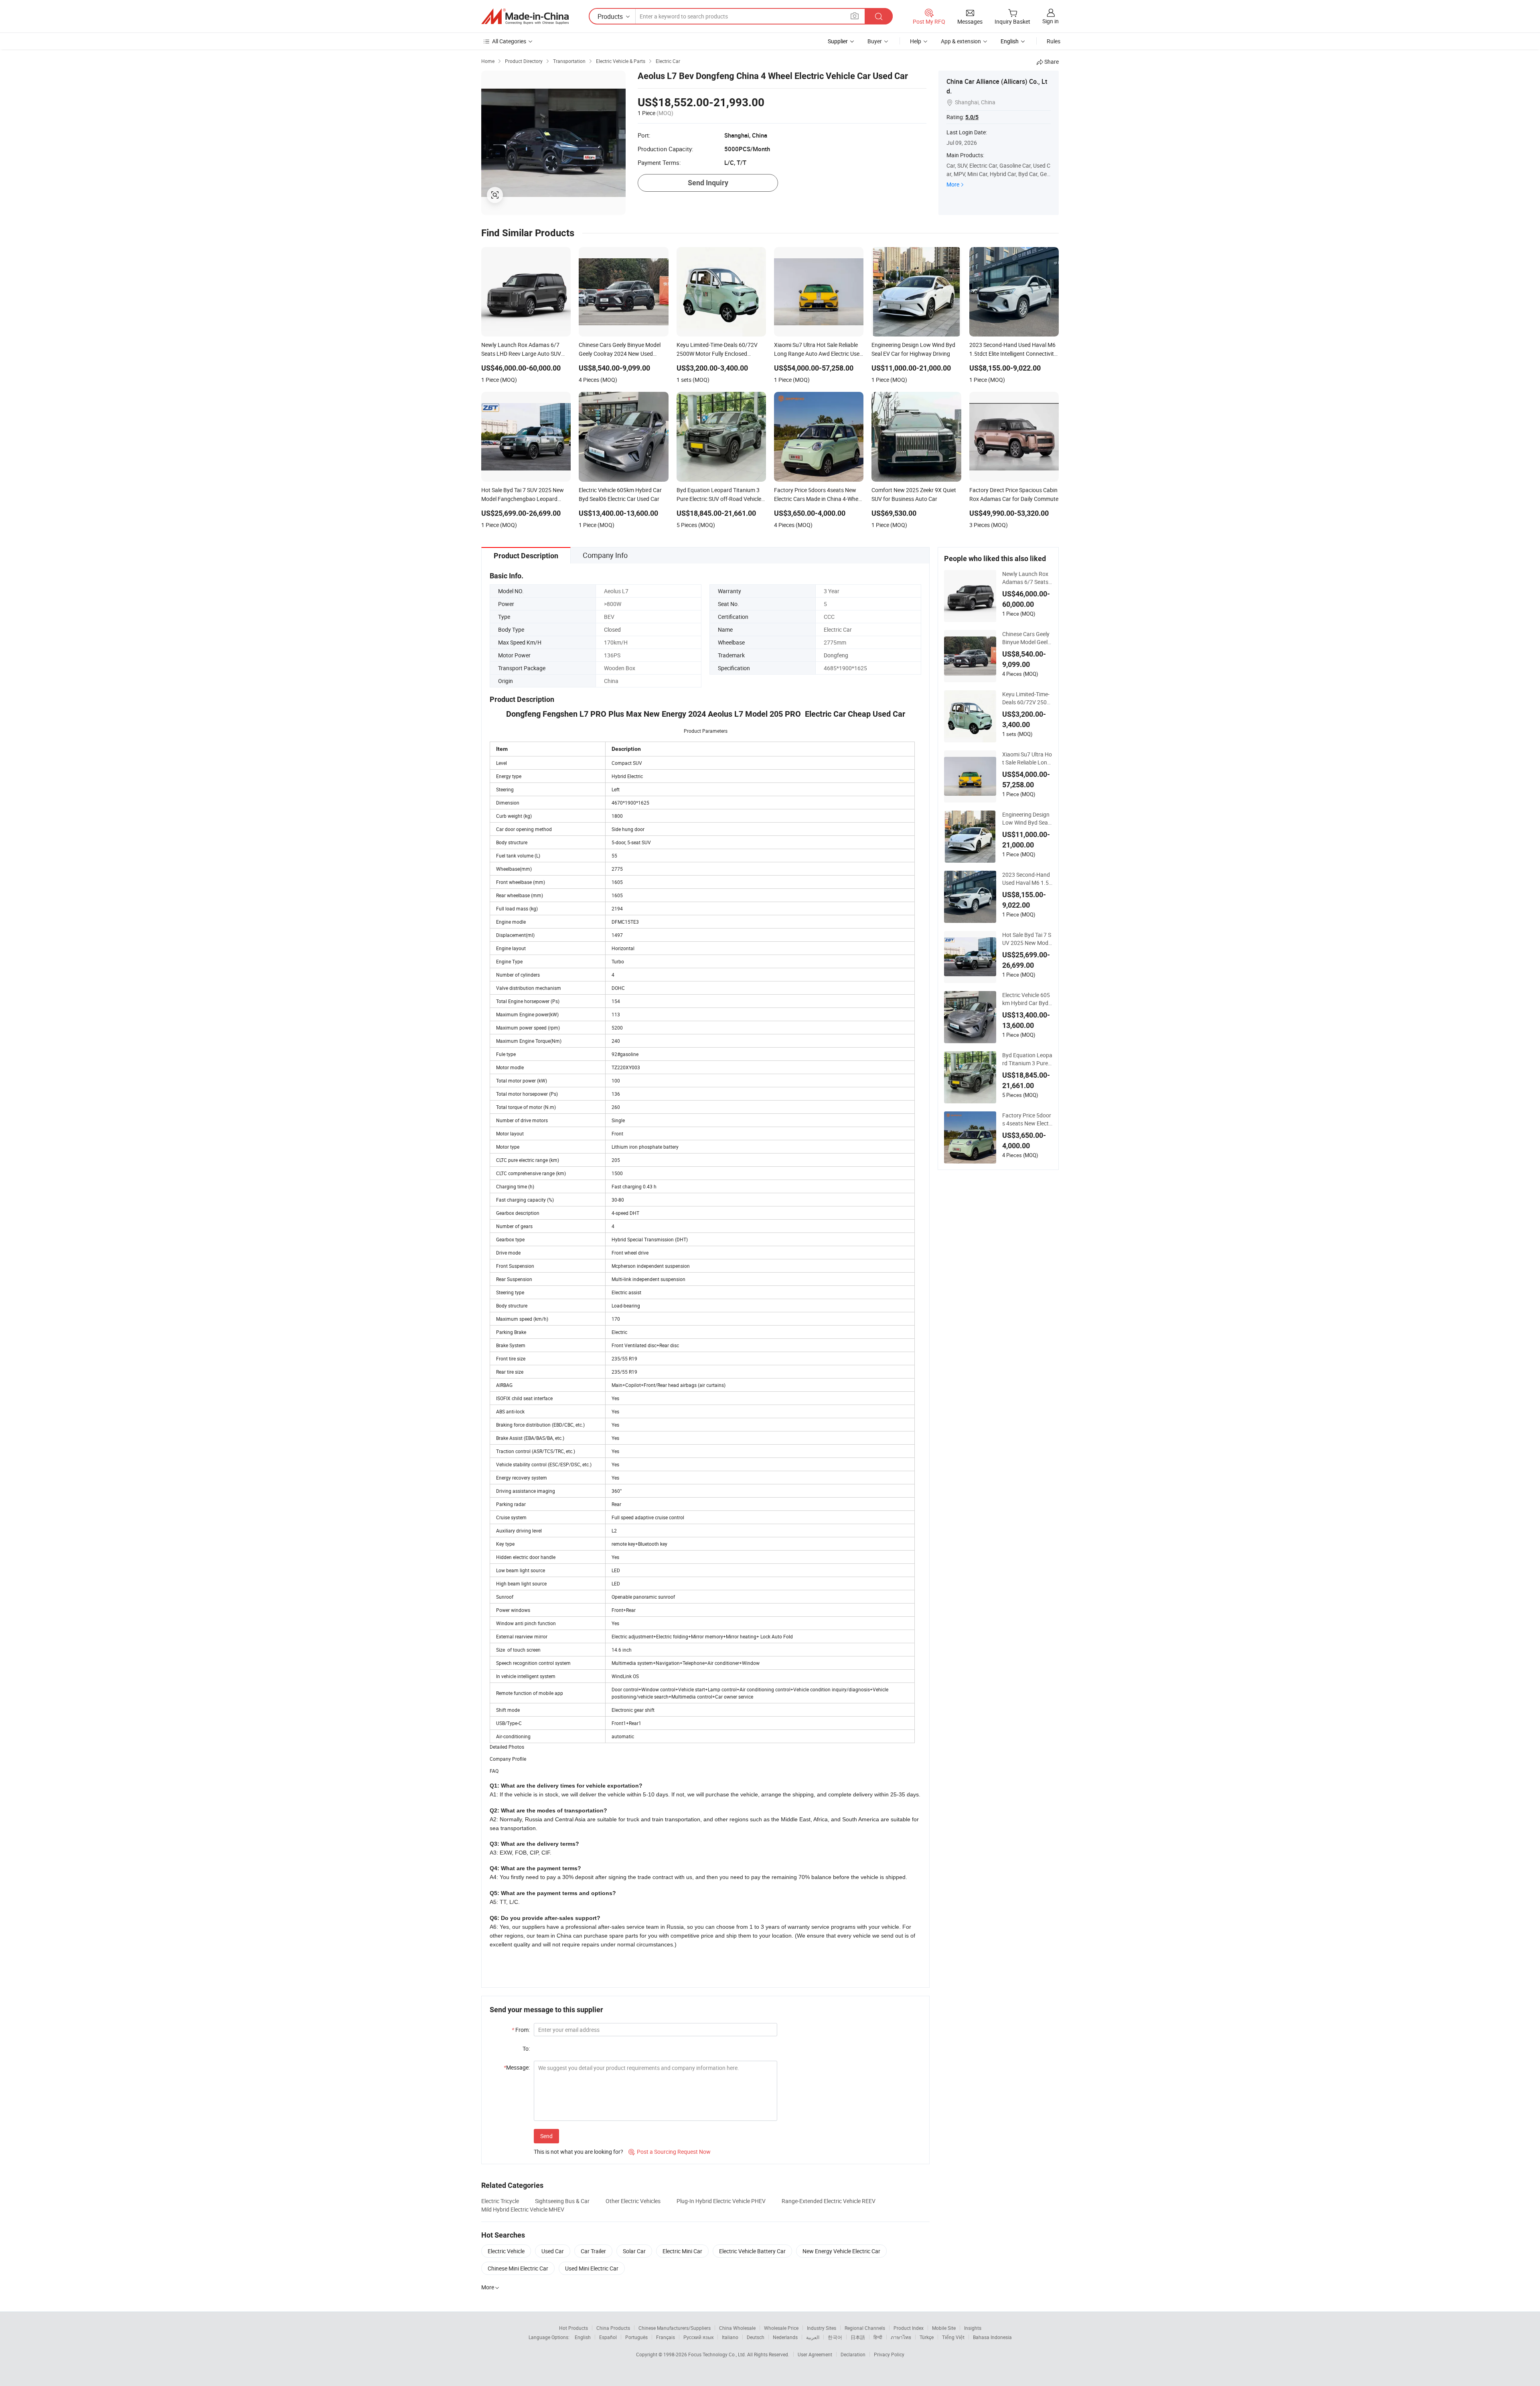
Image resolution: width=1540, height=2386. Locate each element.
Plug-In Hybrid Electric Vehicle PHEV (721, 2201)
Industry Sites (822, 2328)
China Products (613, 2328)
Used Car (553, 2251)
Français (666, 2337)
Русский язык (698, 2337)
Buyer (875, 41)
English (583, 2337)
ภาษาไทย (901, 2337)
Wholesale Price (781, 2328)
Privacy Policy (889, 2354)
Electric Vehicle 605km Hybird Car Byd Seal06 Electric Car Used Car (1026, 999)
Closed (612, 629)
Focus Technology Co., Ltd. (718, 2354)
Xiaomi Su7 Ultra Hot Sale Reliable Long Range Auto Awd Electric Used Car (1027, 758)
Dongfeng (836, 655)
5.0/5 (972, 117)
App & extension (961, 41)
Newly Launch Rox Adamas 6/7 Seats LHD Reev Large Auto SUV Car (1027, 578)
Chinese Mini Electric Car (518, 2268)
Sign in (1051, 21)
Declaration (853, 2354)
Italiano (730, 2337)
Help (916, 41)
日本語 (858, 2337)
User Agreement (815, 2354)
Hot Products (573, 2328)
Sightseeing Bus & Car (562, 2201)
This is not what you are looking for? (579, 2152)
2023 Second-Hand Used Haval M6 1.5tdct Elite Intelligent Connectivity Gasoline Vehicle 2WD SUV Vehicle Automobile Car (1027, 879)
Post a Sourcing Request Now (670, 2152)
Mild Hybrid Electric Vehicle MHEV (523, 2209)
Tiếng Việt (953, 2337)
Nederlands (785, 2337)
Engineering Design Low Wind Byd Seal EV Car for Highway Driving (1026, 819)
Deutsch (756, 2337)
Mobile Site (944, 2328)
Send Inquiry (708, 183)
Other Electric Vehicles (633, 2201)
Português (636, 2337)
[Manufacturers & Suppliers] (525, 16)
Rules (1054, 41)
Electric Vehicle (506, 2251)
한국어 (835, 2337)
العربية (813, 2337)
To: (526, 2048)
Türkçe (927, 2337)
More (953, 184)
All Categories (509, 41)
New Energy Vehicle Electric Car (841, 2251)
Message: (517, 2067)
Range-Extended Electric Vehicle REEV (829, 2201)
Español (608, 2337)
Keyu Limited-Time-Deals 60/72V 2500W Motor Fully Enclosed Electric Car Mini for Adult (1027, 698)
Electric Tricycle (500, 2201)
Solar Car (634, 2251)
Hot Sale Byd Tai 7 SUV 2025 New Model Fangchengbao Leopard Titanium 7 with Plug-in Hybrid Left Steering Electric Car (1027, 939)
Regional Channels (865, 2328)
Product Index (909, 2328)
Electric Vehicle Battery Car (752, 2251)
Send (546, 2136)
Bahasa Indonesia (992, 2337)
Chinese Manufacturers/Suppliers (675, 2328)
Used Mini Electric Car (592, 2268)
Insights (973, 2328)
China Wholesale (737, 2328)
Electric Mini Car (682, 2251)
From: (521, 2030)
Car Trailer (593, 2251)
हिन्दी (878, 2337)
